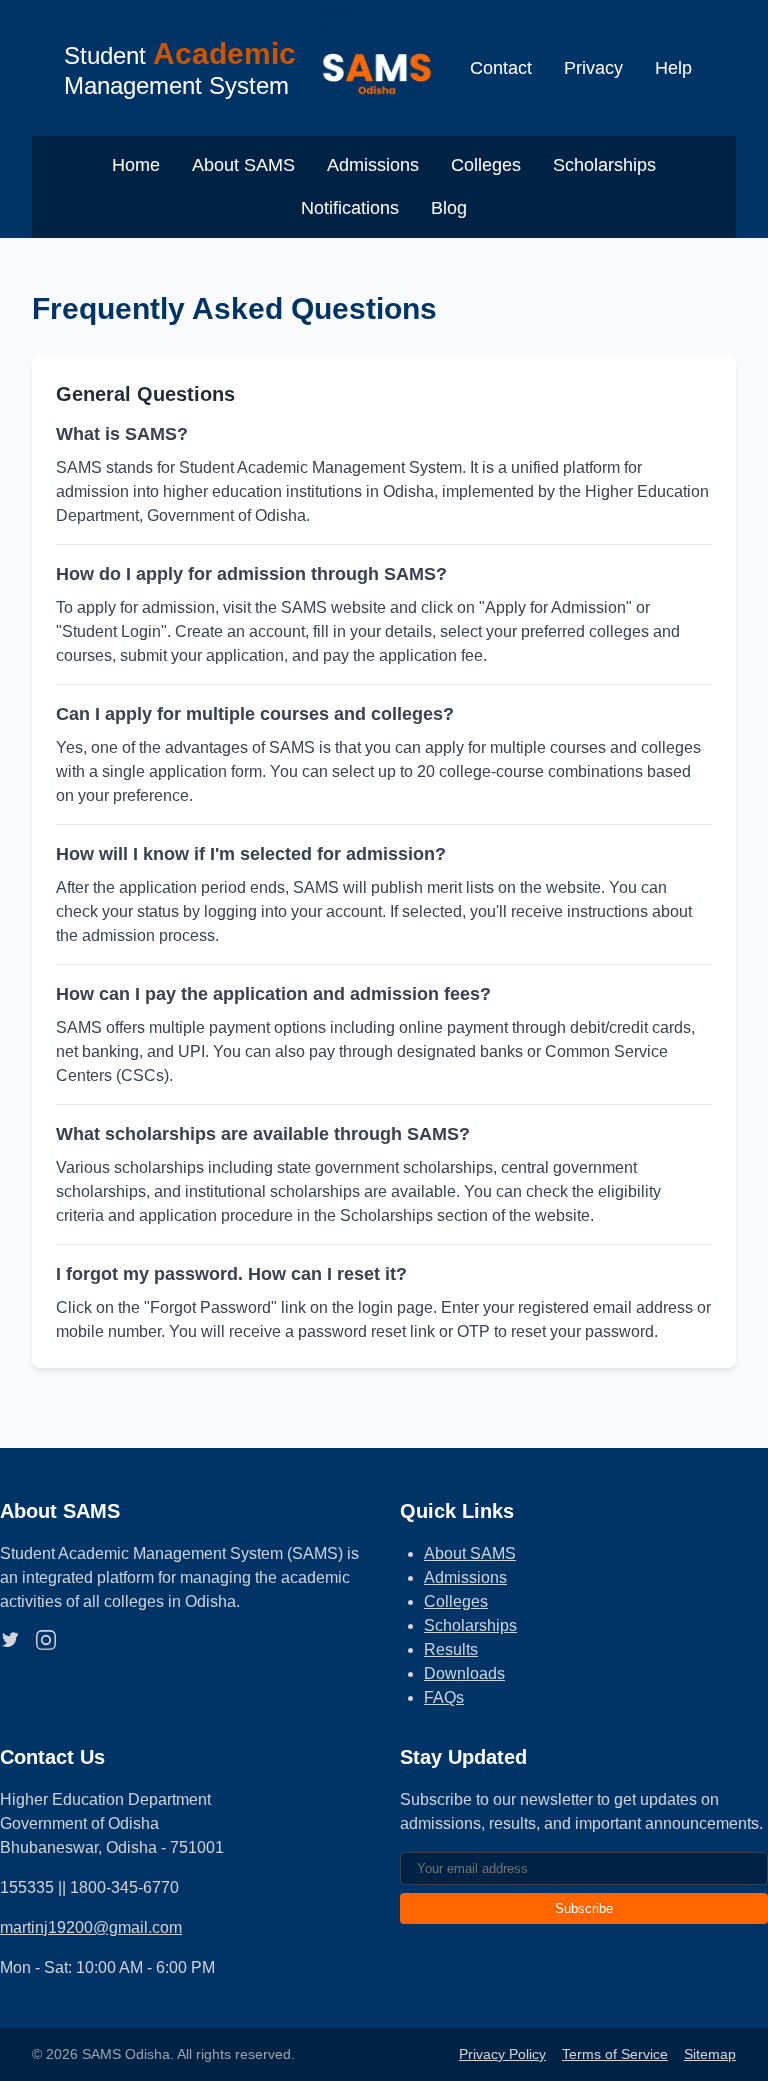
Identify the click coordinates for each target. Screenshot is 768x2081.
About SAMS (243, 165)
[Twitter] (10, 1643)
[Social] (46, 1643)
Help (673, 68)
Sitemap (710, 2054)
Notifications (350, 208)
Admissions (373, 165)
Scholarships (604, 165)
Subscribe (584, 1908)
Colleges (486, 165)
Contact (501, 68)
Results (451, 1649)
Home (136, 165)
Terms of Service (615, 2054)
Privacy (593, 68)
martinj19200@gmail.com (91, 1927)
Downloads (464, 1673)
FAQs (444, 1697)
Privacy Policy (502, 2054)
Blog (449, 208)
